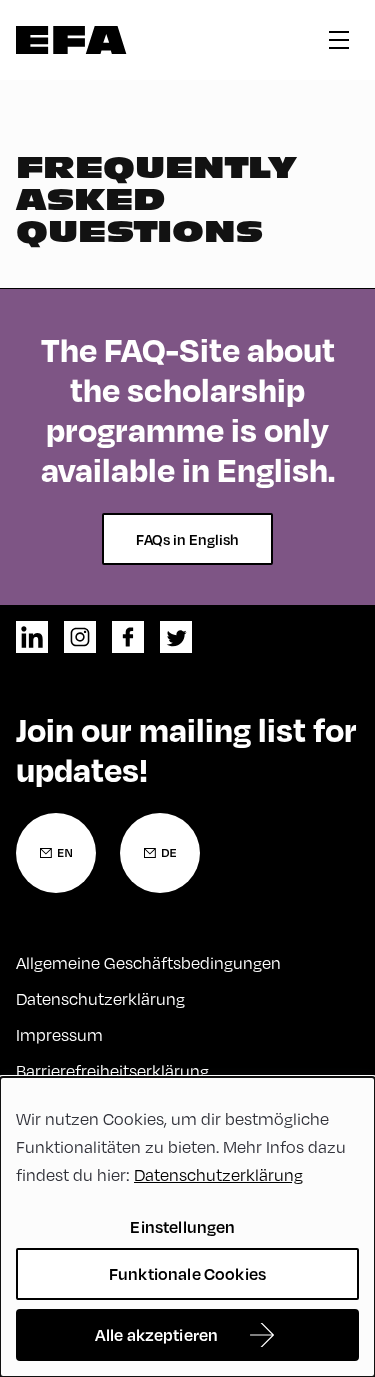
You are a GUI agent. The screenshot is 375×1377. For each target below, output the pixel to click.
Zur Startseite (71, 40)
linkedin (32, 637)
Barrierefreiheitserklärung (112, 1070)
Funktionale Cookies (187, 1273)
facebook (128, 637)
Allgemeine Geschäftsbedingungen (148, 962)
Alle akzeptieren (157, 1334)
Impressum (59, 1034)
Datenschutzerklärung (100, 998)
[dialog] (187, 1227)
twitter (176, 637)
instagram (80, 637)
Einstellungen (182, 1226)
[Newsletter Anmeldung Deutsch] (160, 853)
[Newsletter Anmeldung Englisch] (56, 853)
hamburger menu (339, 40)
